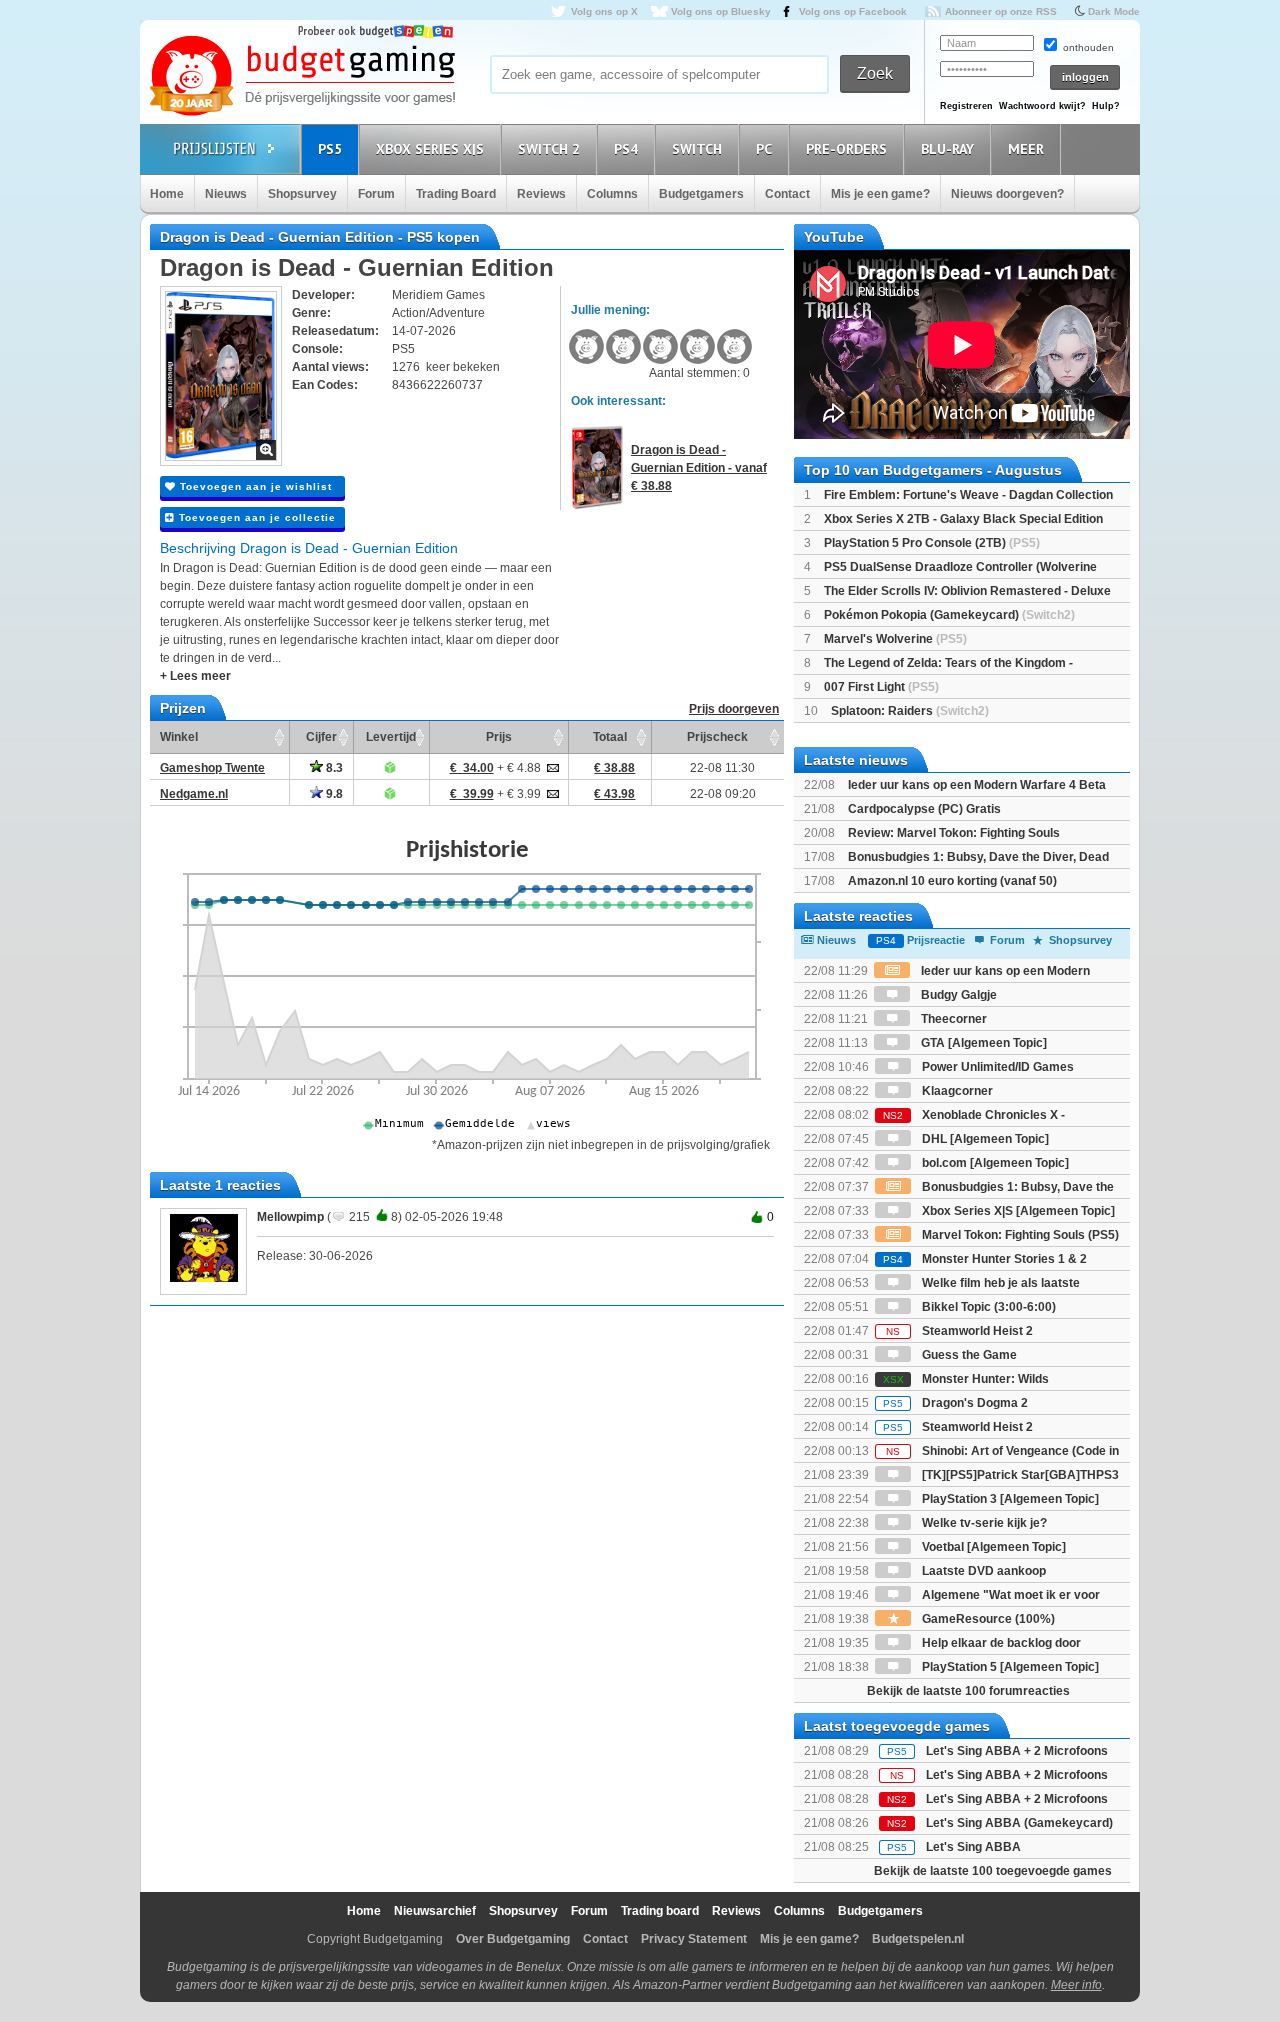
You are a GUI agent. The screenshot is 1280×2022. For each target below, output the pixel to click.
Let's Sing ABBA (973, 1847)
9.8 (333, 794)
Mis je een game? (880, 194)
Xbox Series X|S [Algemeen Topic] (1017, 1211)
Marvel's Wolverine (895, 639)
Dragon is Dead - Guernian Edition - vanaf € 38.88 (699, 468)
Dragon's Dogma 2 (955, 1403)
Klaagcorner (956, 1091)
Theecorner (952, 1019)
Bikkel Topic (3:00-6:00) (987, 1307)
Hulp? (1106, 106)
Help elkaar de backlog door (1000, 1643)
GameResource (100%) (987, 1619)
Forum (376, 194)
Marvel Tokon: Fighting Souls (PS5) (1019, 1235)
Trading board (660, 1911)
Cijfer (321, 737)
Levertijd (391, 737)
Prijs (499, 737)
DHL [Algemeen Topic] (984, 1139)
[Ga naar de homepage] (302, 77)
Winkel (179, 737)
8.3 (333, 768)
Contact (787, 194)
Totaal (610, 737)
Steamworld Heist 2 (959, 1331)
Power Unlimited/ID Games (996, 1067)
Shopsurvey (302, 194)
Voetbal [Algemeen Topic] (992, 1547)
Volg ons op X (604, 11)
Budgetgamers (701, 194)
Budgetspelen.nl (918, 1939)
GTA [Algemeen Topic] (982, 1043)
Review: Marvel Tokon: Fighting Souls (954, 833)
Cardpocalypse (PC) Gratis (924, 809)
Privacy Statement (694, 1939)
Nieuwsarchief (435, 1911)
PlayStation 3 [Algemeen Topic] (1009, 1499)
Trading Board (456, 194)
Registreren (966, 106)
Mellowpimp (290, 1217)
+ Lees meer (195, 676)
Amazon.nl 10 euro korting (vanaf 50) (952, 881)
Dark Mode (1114, 11)
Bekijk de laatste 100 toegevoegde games (993, 1871)
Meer (1026, 149)
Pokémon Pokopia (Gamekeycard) (949, 615)
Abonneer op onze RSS (1001, 11)
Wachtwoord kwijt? (1042, 106)
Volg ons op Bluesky (721, 11)
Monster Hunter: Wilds (966, 1379)
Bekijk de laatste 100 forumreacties (968, 1691)
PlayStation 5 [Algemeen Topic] (1009, 1667)
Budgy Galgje (957, 995)
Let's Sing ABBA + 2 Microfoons (1017, 1751)
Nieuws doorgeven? (1007, 194)
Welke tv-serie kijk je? (983, 1523)
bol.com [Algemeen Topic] (994, 1163)
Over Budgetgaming (513, 1939)
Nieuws (226, 194)
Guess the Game (968, 1355)
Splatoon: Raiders (910, 711)
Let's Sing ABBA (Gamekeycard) (1019, 1823)
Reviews (541, 194)
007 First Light (881, 687)
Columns (612, 194)
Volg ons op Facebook (853, 11)
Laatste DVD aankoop (982, 1571)
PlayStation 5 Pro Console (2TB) (932, 543)
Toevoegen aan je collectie (255, 517)
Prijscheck (717, 737)
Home (167, 194)
